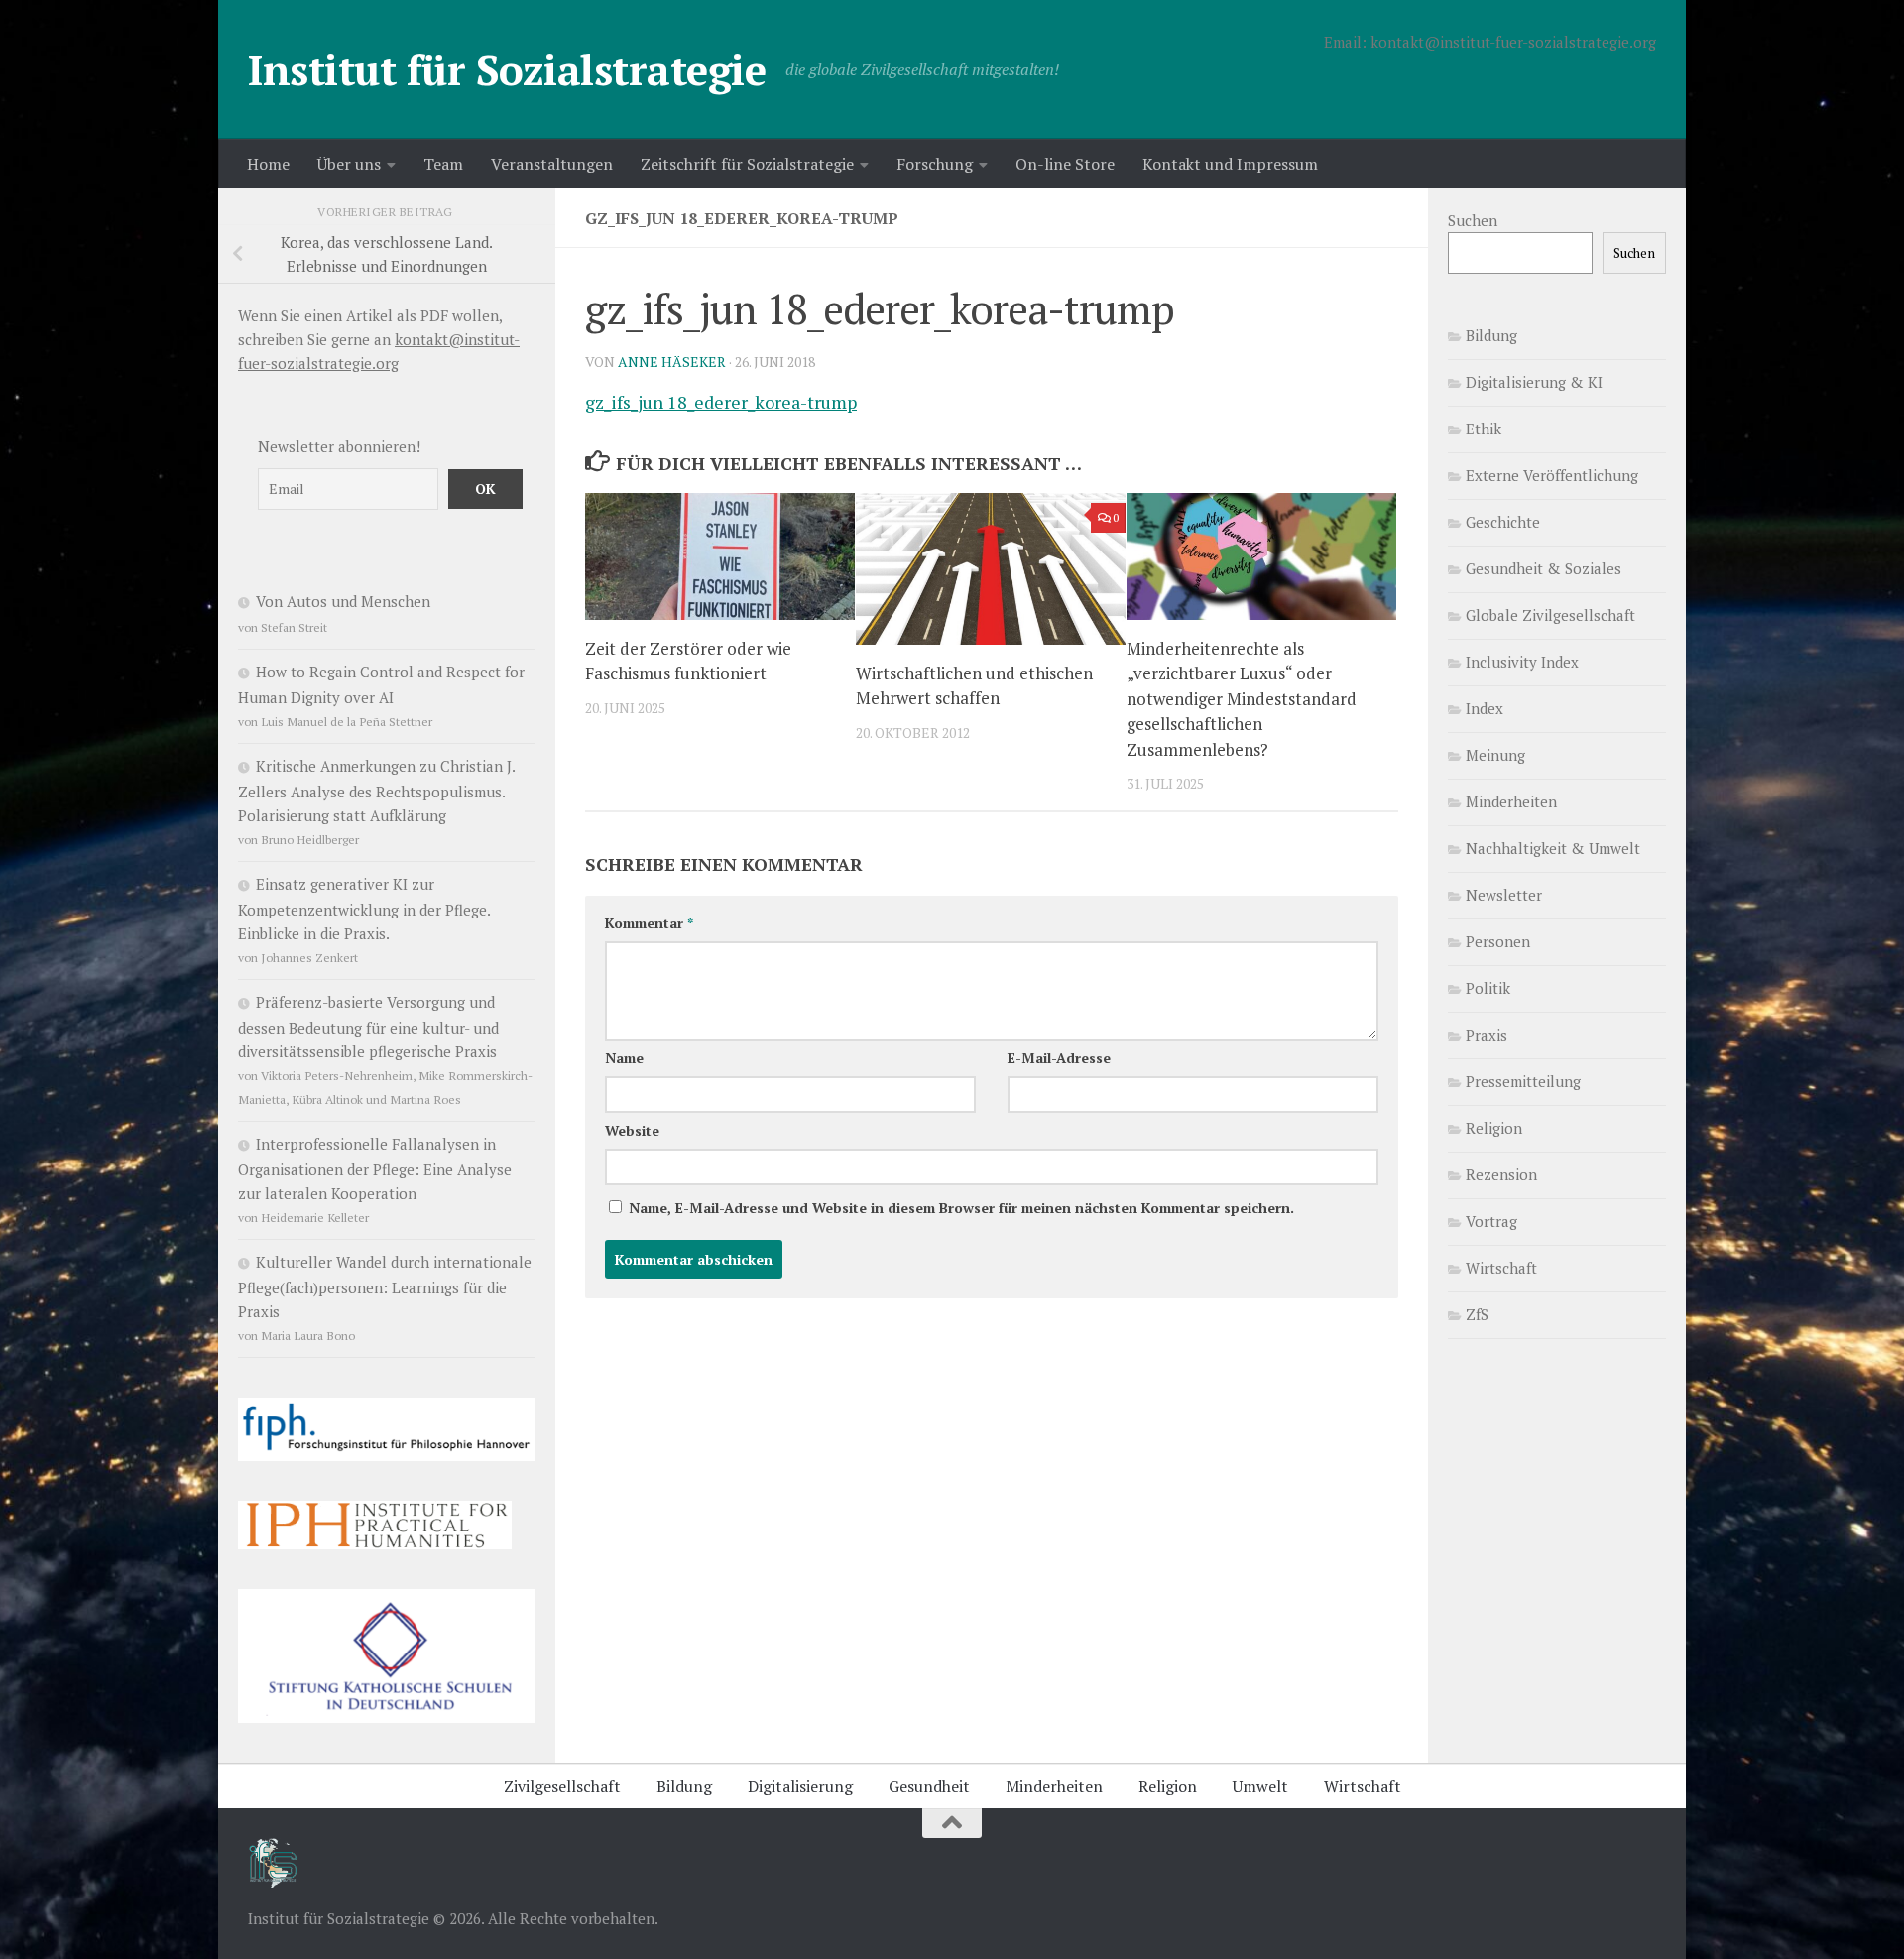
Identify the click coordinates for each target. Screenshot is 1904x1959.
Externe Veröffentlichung (1552, 475)
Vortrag (1491, 1221)
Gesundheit (929, 1786)
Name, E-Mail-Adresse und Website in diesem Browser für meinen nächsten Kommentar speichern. (961, 1208)
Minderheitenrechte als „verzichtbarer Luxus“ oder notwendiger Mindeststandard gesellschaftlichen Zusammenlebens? (1242, 699)
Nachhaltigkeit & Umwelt (1553, 848)
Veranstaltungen (552, 164)
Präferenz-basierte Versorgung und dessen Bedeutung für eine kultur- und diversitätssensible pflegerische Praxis (368, 1027)
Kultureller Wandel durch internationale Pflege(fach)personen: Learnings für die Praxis (385, 1286)
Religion (1494, 1128)
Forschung (935, 164)
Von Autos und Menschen (343, 601)
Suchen (1473, 220)
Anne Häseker (672, 362)
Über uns (349, 164)
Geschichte (1503, 522)
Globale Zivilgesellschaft (1550, 615)
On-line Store (1065, 164)
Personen (1498, 941)
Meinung (1495, 755)
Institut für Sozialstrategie (507, 69)
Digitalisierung (800, 1786)
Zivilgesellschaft (562, 1786)
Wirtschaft (1501, 1268)
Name (624, 1058)
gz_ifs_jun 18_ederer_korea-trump (721, 402)
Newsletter (1504, 895)
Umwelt (1260, 1786)
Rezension (1501, 1174)
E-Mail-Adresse (1059, 1058)
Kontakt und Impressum (1230, 164)
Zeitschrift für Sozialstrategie (747, 164)
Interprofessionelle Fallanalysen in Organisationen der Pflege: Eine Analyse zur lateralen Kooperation (375, 1168)
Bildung (1491, 335)
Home (268, 164)
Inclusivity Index (1522, 662)
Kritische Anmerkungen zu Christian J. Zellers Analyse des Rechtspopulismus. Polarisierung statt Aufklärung (376, 791)
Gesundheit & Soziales (1544, 568)
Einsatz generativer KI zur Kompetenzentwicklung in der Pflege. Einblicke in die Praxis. (364, 909)
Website (632, 1130)
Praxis (1487, 1035)
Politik (1488, 988)
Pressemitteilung (1523, 1081)
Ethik (1484, 429)
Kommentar (649, 923)
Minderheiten (1511, 801)
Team (443, 164)
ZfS (1477, 1314)
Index (1485, 708)
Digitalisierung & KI (1534, 382)
